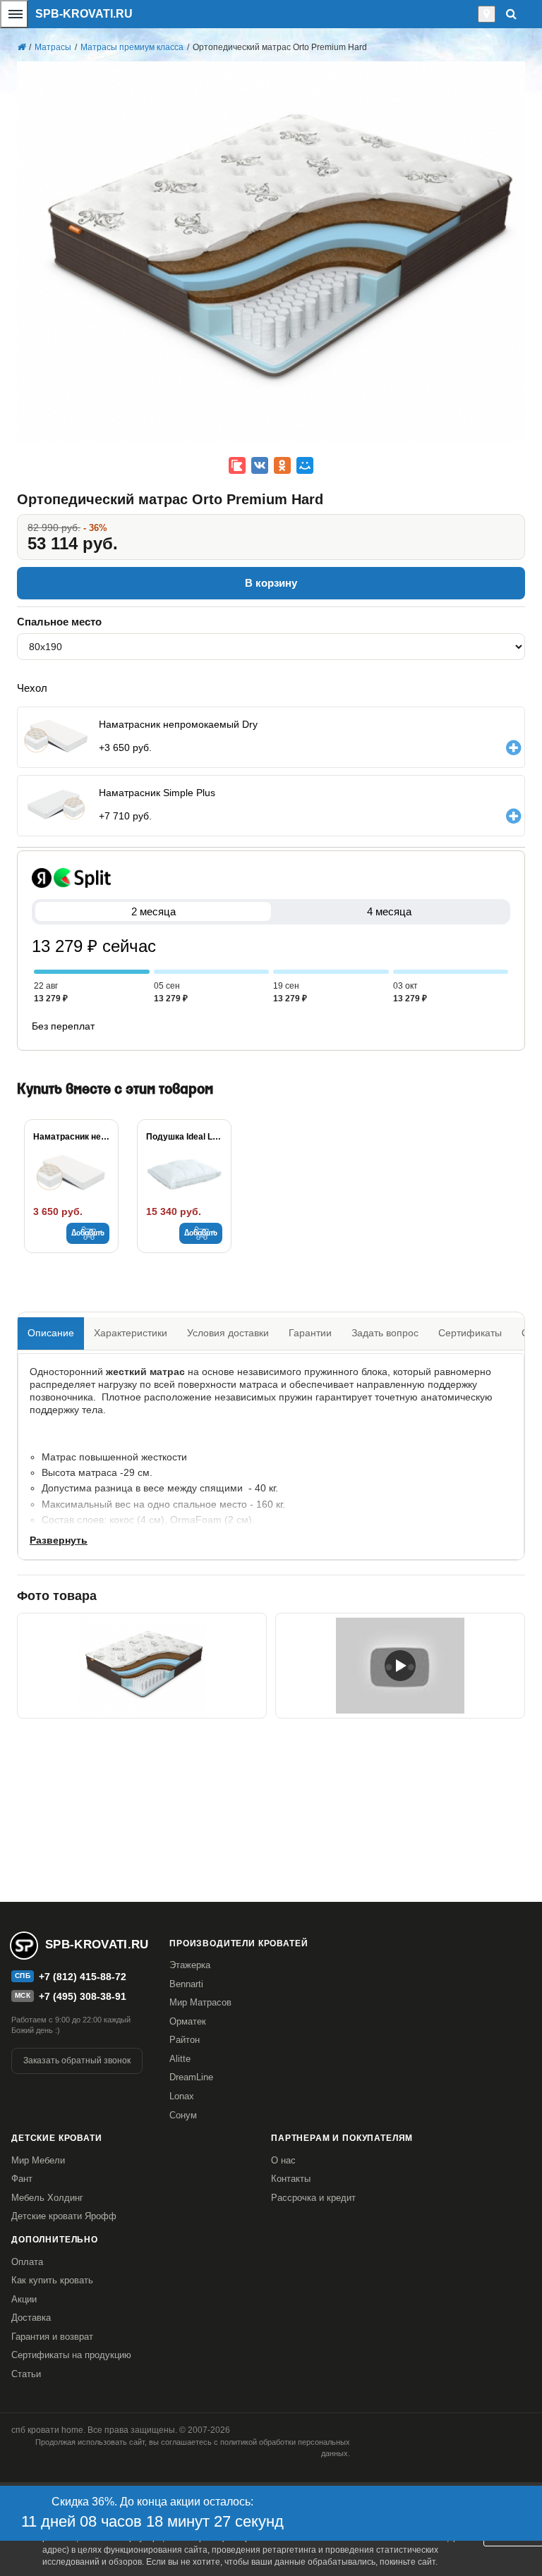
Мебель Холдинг (47, 2198)
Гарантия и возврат (52, 2337)
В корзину (271, 583)
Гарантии (310, 1333)
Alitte (180, 2059)
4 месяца (389, 911)
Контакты (291, 2179)
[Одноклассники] (282, 465)
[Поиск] (511, 14)
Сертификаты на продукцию (71, 2355)
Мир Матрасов (200, 2002)
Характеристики (131, 1333)
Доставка (31, 2318)
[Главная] (21, 47)
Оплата (27, 2262)
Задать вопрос (385, 1333)
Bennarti (186, 1984)
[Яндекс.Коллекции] (237, 465)
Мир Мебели (38, 2160)
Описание (51, 1333)
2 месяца (153, 911)
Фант (22, 2179)
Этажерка (190, 1965)
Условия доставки (228, 1333)
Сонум (183, 2115)
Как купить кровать (52, 2280)
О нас (283, 2160)
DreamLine (191, 2077)
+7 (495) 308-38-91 (83, 1996)
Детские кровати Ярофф (64, 2216)
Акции (24, 2299)
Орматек (188, 2021)
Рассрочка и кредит (313, 2198)
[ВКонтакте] (260, 465)
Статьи (26, 2374)
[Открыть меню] (14, 14)
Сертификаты (470, 1333)
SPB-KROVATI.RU (84, 14)
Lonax (182, 2096)
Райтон (185, 2040)
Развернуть (59, 1540)
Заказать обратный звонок (77, 2061)
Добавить (88, 1233)
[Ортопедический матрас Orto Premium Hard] (400, 1666)
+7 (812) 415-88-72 (83, 1977)
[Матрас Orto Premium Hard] (142, 1666)
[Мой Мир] (305, 465)
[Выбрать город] (487, 14)
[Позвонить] (474, 14)
